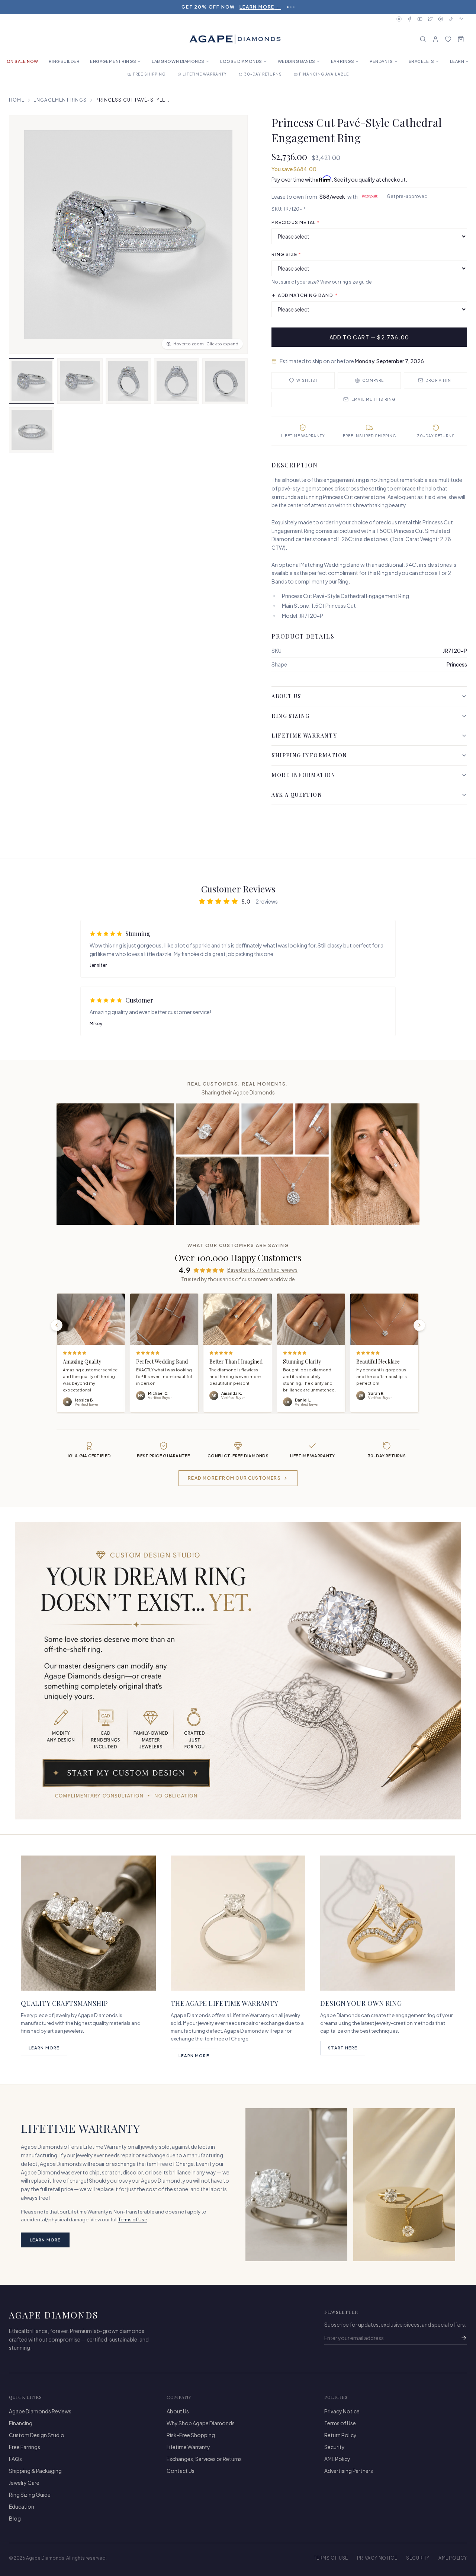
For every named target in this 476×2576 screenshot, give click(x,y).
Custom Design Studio (37, 2435)
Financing (21, 2423)
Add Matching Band (308, 295)
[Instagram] (399, 19)
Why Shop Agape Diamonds (201, 2423)
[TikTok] (451, 19)
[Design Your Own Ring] (388, 1923)
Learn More (44, 2048)
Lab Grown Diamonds (178, 61)
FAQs (15, 2459)
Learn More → (260, 7)
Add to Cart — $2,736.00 (369, 337)
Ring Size (286, 254)
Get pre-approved (407, 196)
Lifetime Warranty (304, 736)
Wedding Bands (297, 61)
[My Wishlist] (448, 39)
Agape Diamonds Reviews (40, 2411)
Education (22, 2506)
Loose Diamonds (241, 61)
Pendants (381, 61)
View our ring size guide (346, 282)
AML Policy (337, 2459)
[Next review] (419, 1325)
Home (17, 100)
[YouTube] (420, 19)
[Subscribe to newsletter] (464, 2338)
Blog (15, 2518)
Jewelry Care (24, 2483)
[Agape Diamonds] (235, 39)
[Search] (423, 39)
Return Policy (340, 2435)
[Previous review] (57, 1325)
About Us (286, 696)
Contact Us (181, 2471)
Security (335, 2447)
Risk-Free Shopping (191, 2435)
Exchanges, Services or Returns (204, 2459)
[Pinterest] (441, 19)
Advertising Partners (349, 2471)
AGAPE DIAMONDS (54, 2315)
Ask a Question (297, 795)
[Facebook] (409, 19)
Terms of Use (133, 2219)
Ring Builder (64, 61)
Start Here (343, 2048)
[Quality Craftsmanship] (88, 1923)
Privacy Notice (342, 2411)
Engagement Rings (113, 61)
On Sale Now (22, 61)
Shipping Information (309, 755)
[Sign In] (435, 39)
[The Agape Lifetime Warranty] (238, 1923)
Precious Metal (296, 222)
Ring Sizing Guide (30, 2494)
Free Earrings (25, 2447)
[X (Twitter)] (430, 19)
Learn (457, 61)
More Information (303, 775)
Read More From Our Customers (234, 1478)
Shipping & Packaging (35, 2471)
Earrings (342, 61)
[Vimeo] (461, 19)
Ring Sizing (290, 716)
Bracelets (422, 61)
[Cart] (461, 39)
